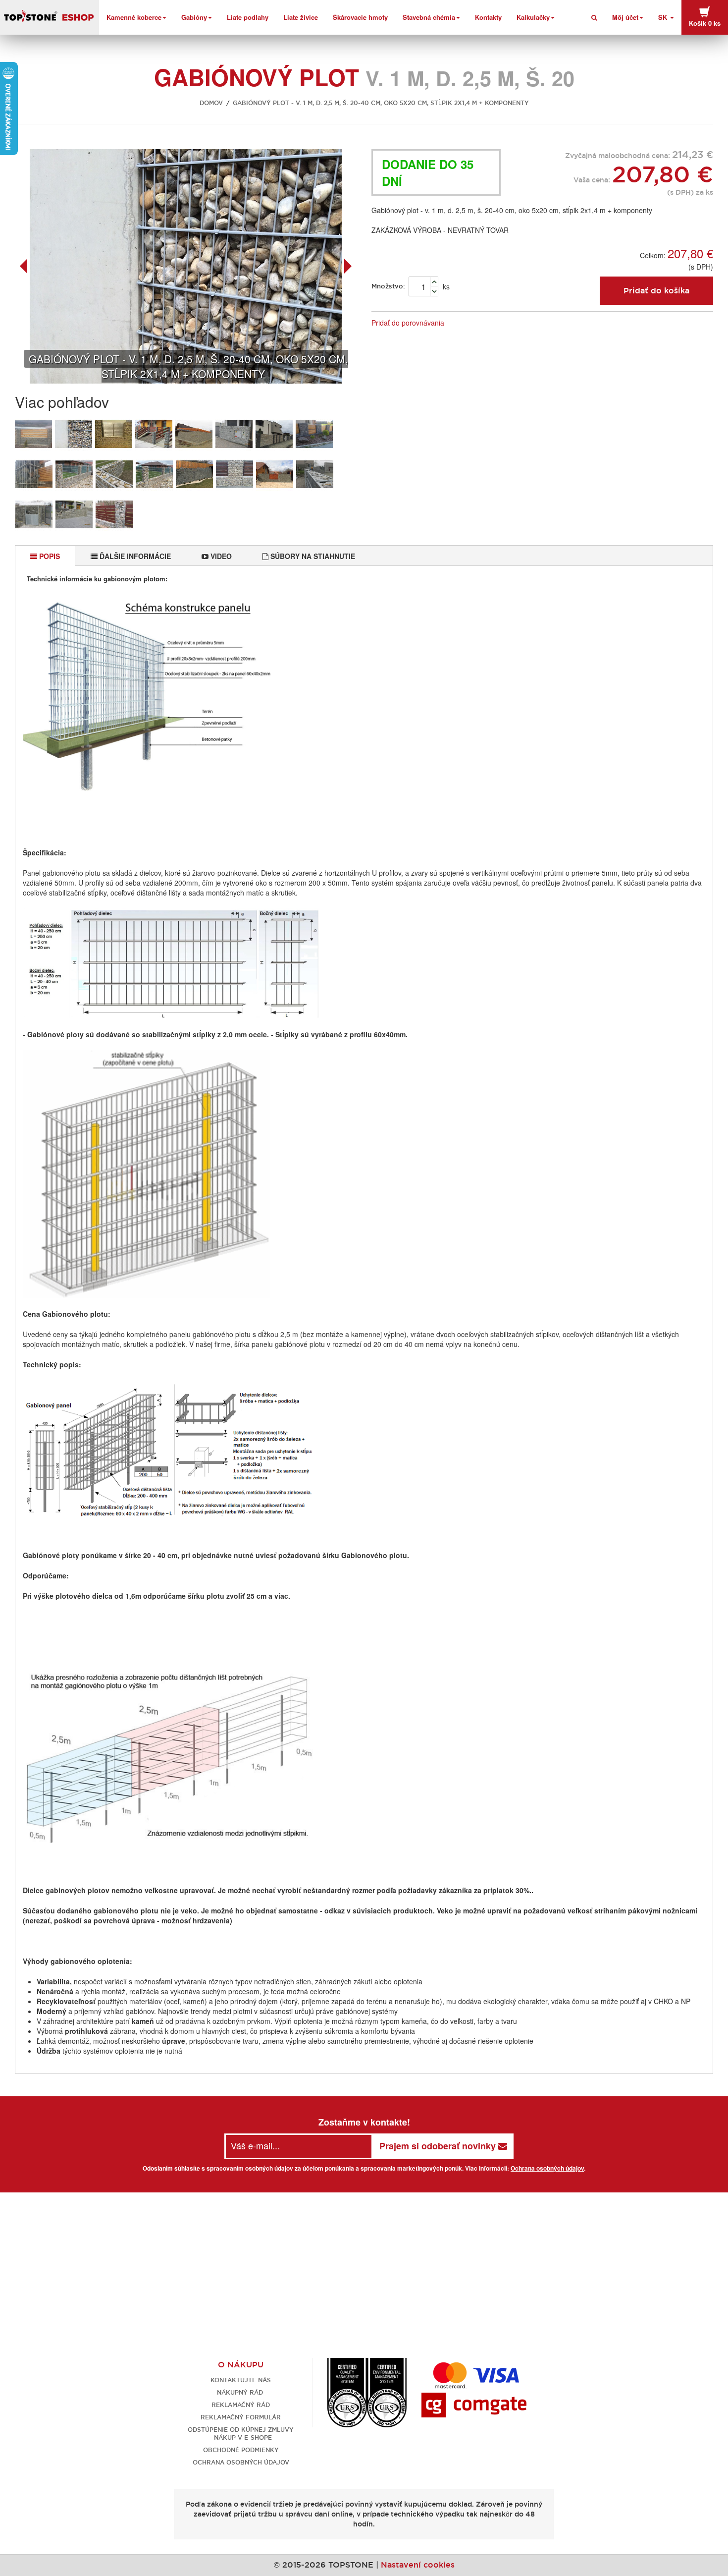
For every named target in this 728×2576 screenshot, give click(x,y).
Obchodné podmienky (241, 2450)
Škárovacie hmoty (360, 17)
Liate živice (301, 17)
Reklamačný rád (241, 2405)
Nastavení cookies (418, 2565)
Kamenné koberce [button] (134, 17)
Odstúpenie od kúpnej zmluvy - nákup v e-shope (241, 2434)
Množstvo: (388, 286)
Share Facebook (485, 323)
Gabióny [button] (194, 17)
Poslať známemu (465, 323)
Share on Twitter (505, 323)
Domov (211, 103)
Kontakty (488, 17)
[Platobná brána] (474, 2404)
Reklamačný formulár (241, 2417)
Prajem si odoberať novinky (439, 2146)
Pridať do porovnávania (408, 323)
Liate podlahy (248, 17)
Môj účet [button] (625, 17)
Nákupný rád (241, 2392)
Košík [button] (705, 23)
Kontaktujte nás (241, 2380)
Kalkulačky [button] (533, 17)
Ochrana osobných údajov (547, 2168)
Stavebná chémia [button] (429, 17)
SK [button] (664, 17)
